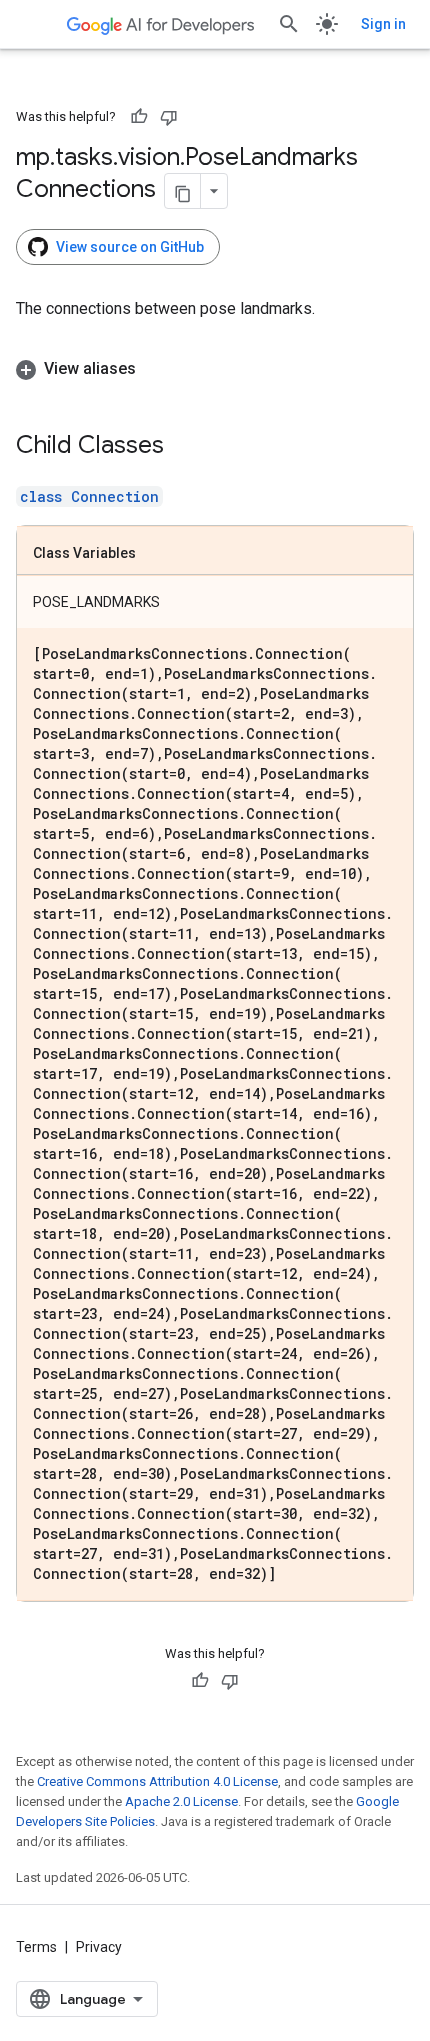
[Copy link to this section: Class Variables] (156, 554)
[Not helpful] (169, 117)
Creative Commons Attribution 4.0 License (157, 1781)
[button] (215, 369)
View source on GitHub (130, 247)
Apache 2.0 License (181, 1801)
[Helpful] (139, 117)
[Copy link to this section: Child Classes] (184, 447)
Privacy (99, 1947)
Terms (36, 1947)
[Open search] (289, 24)
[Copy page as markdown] (183, 191)
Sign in (383, 24)
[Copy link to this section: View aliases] (156, 369)
